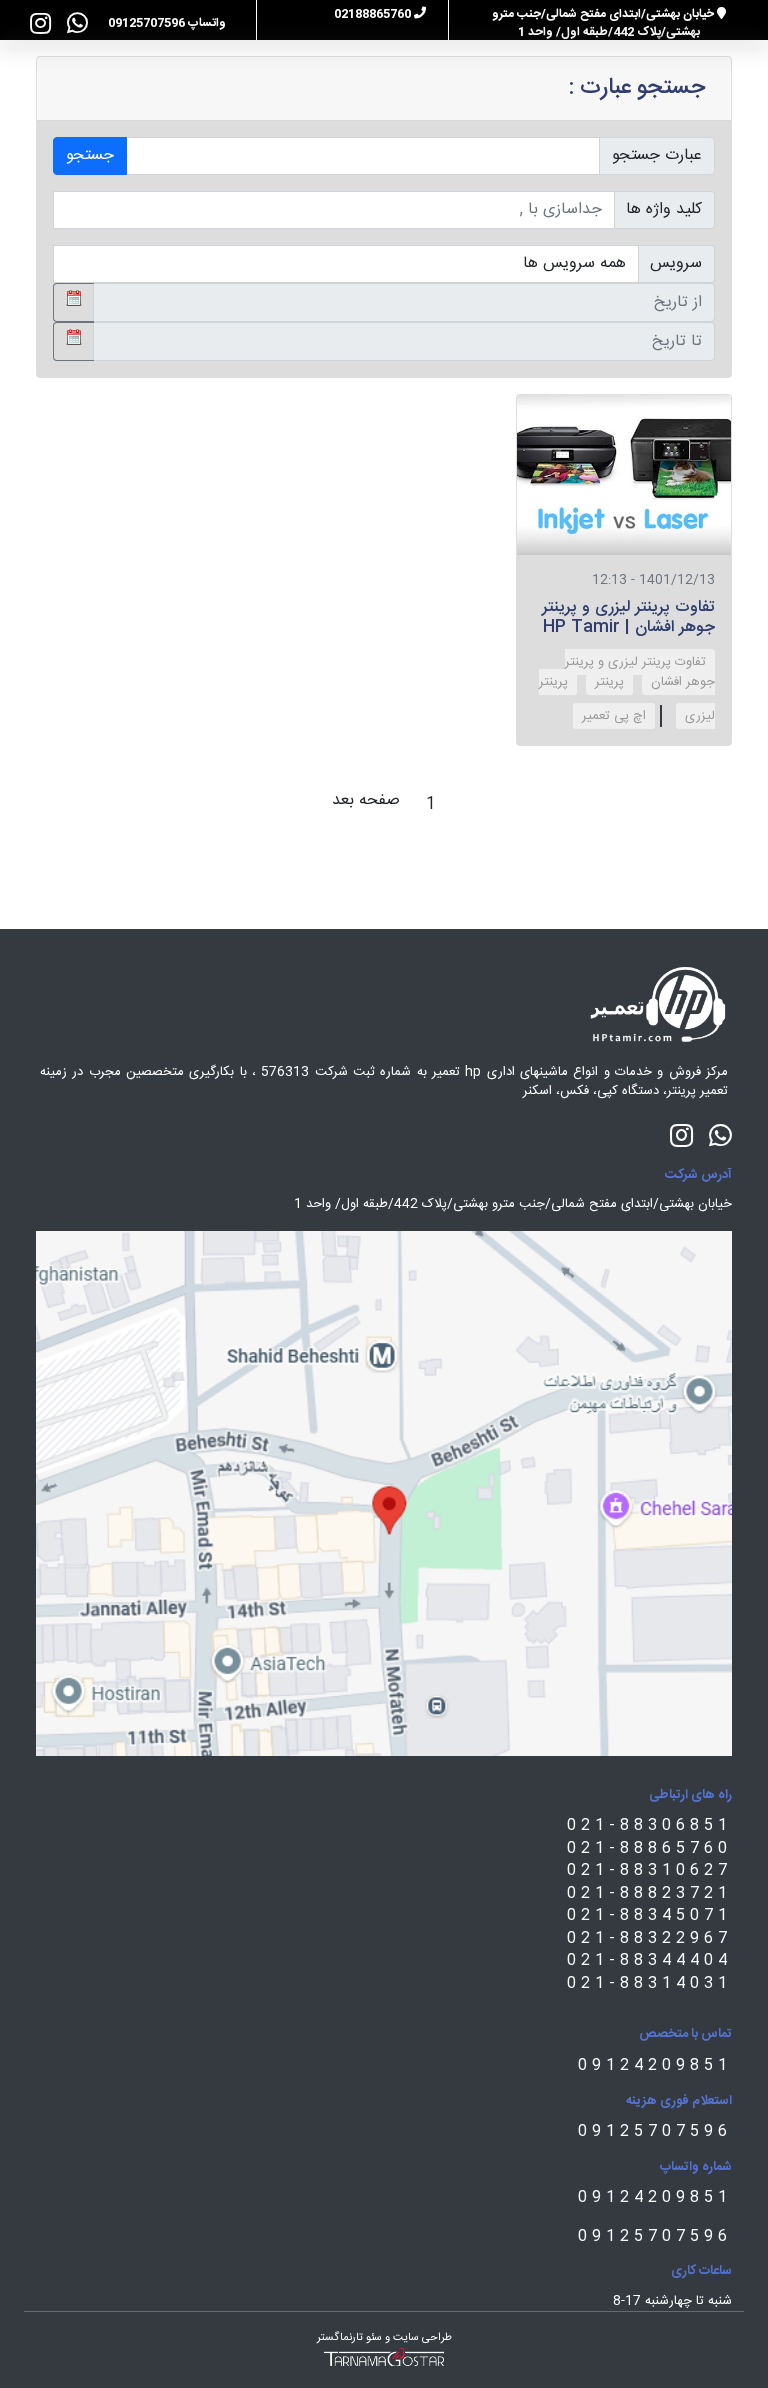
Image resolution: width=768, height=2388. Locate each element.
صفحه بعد (366, 800)
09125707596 (655, 2131)
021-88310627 (649, 1870)
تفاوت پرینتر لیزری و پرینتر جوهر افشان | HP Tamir (628, 617)
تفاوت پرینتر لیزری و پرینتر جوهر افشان (640, 672)
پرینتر (609, 682)
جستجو (90, 155)
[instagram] (40, 23)
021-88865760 (649, 1848)
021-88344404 (649, 1960)
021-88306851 (649, 1825)
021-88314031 (649, 1983)
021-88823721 (649, 1893)
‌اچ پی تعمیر (614, 716)
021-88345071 (649, 1915)
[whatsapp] (77, 23)
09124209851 (655, 2065)
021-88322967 (649, 1938)
